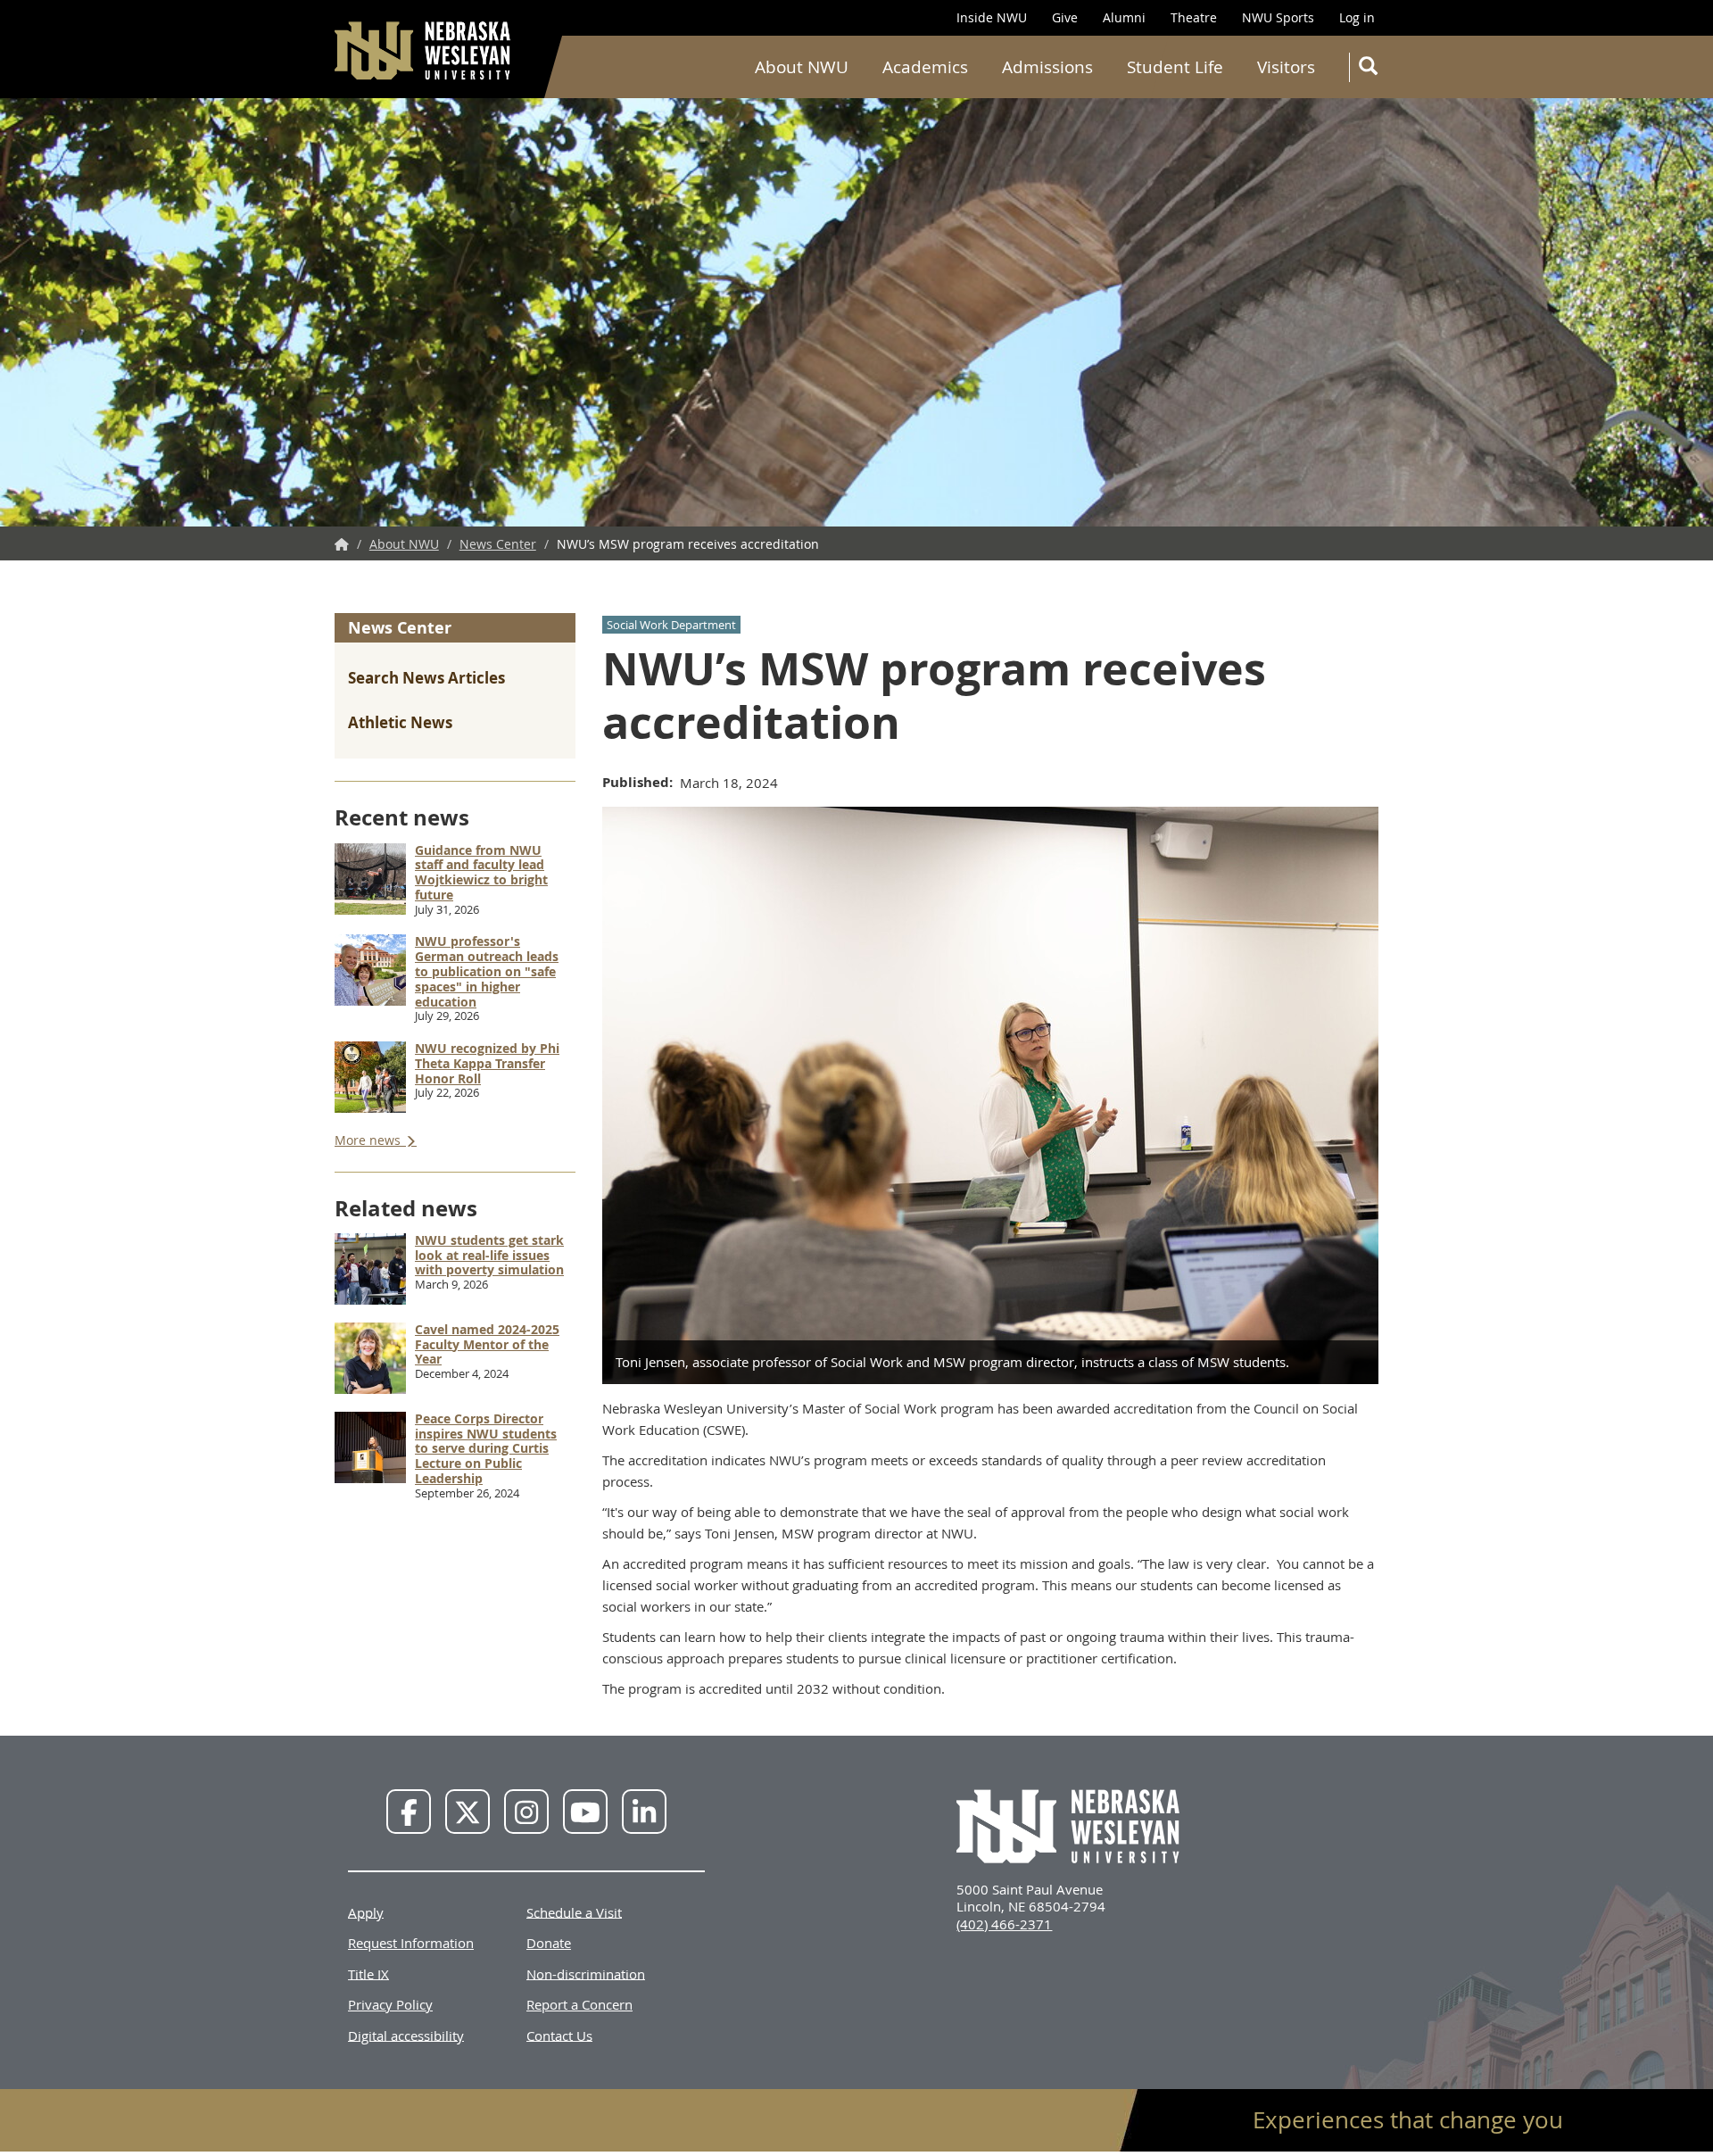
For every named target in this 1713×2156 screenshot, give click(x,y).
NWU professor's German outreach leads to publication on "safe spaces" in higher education (487, 971)
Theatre (1194, 17)
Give (1065, 17)
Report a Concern (579, 2004)
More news (369, 1140)
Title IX (368, 1973)
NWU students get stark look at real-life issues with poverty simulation (489, 1255)
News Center (498, 544)
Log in (1357, 17)
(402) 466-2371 (1004, 1924)
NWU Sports (1278, 17)
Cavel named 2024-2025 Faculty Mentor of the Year (487, 1344)
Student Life (1175, 67)
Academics (925, 67)
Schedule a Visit (574, 1911)
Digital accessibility (406, 2035)
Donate (549, 1943)
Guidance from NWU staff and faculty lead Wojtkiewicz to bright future (481, 872)
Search (1367, 67)
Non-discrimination (586, 1973)
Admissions (1047, 67)
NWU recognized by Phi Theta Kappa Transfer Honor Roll (487, 1063)
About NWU (802, 67)
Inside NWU (992, 17)
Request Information (411, 1943)
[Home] (424, 50)
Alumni (1124, 17)
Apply (366, 1911)
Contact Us (559, 2035)
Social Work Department (671, 625)
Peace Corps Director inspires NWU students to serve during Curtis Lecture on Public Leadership (486, 1448)
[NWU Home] (342, 544)
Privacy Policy (390, 2004)
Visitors (1286, 67)
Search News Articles (426, 678)
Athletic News (400, 722)
